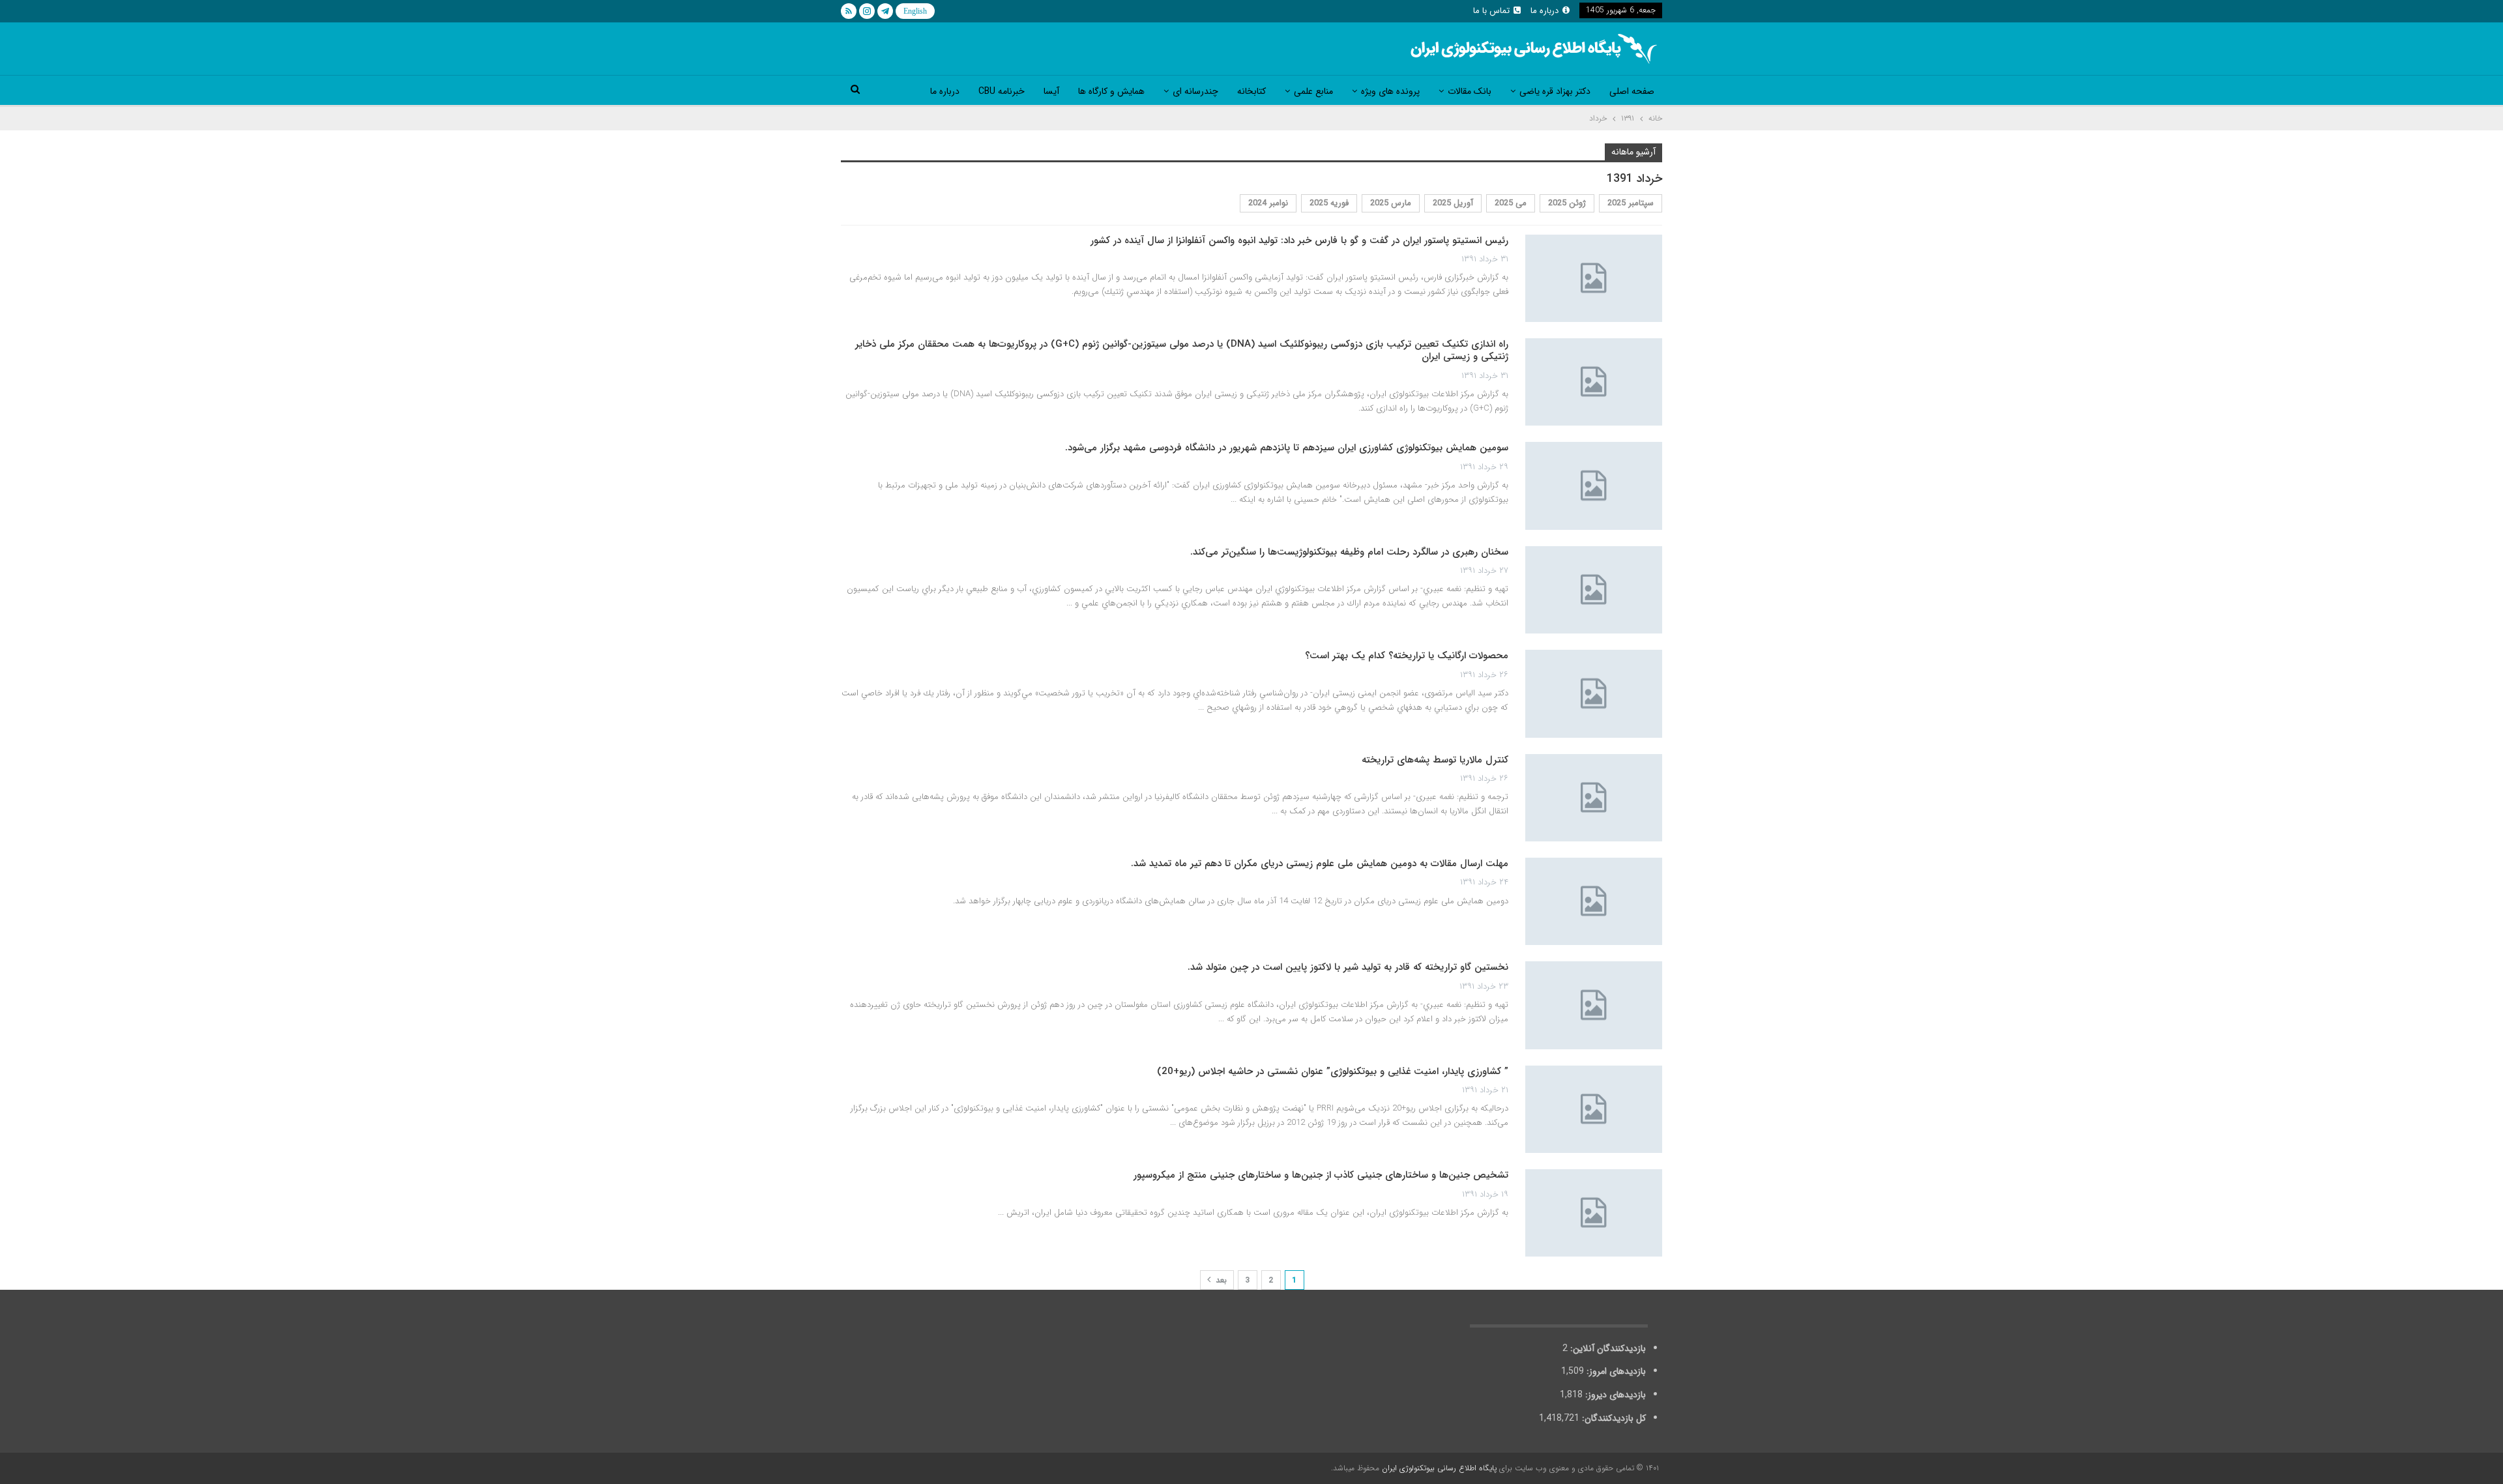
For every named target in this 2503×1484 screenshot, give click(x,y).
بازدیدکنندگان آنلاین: (1607, 1348)
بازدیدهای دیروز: (1614, 1395)
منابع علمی (1313, 91)
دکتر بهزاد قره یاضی (1555, 91)
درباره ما (1544, 11)
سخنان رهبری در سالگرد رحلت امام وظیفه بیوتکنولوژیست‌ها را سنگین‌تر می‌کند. (1349, 552)
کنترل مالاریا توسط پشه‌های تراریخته (1435, 760)
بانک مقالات (1470, 91)
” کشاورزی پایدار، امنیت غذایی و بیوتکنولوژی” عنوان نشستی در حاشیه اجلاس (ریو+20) (1333, 1071)
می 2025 (1511, 203)
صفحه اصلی (1632, 91)
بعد (1220, 1280)
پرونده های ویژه (1390, 91)
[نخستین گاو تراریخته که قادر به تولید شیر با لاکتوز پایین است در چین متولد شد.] (1594, 1005)
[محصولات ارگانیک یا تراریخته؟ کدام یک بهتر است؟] (1594, 693)
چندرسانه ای (1195, 91)
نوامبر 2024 (1268, 203)
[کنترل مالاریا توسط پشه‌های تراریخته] (1594, 798)
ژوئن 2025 (1567, 203)
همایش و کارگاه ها (1111, 91)
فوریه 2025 (1329, 203)
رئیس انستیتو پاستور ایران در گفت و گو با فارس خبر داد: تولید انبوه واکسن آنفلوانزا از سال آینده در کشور (1299, 240)
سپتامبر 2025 (1631, 203)
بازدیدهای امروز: (1615, 1371)
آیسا (1051, 91)
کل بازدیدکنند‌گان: (1613, 1418)
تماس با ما (1491, 11)
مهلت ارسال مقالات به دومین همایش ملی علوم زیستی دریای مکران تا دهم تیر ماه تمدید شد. (1320, 864)
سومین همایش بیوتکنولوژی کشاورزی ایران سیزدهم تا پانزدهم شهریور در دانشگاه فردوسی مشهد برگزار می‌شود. (1287, 448)
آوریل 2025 (1453, 203)
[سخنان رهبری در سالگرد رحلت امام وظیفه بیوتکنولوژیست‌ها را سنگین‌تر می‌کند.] (1594, 590)
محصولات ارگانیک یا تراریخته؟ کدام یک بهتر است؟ (1407, 656)
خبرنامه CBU (1002, 91)
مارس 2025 (1391, 203)
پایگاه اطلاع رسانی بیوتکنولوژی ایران (1439, 1468)
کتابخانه (1251, 91)
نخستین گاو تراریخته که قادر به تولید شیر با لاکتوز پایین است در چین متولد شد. (1348, 967)
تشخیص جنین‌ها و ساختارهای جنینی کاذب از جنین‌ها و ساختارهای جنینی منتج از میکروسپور (1321, 1175)
